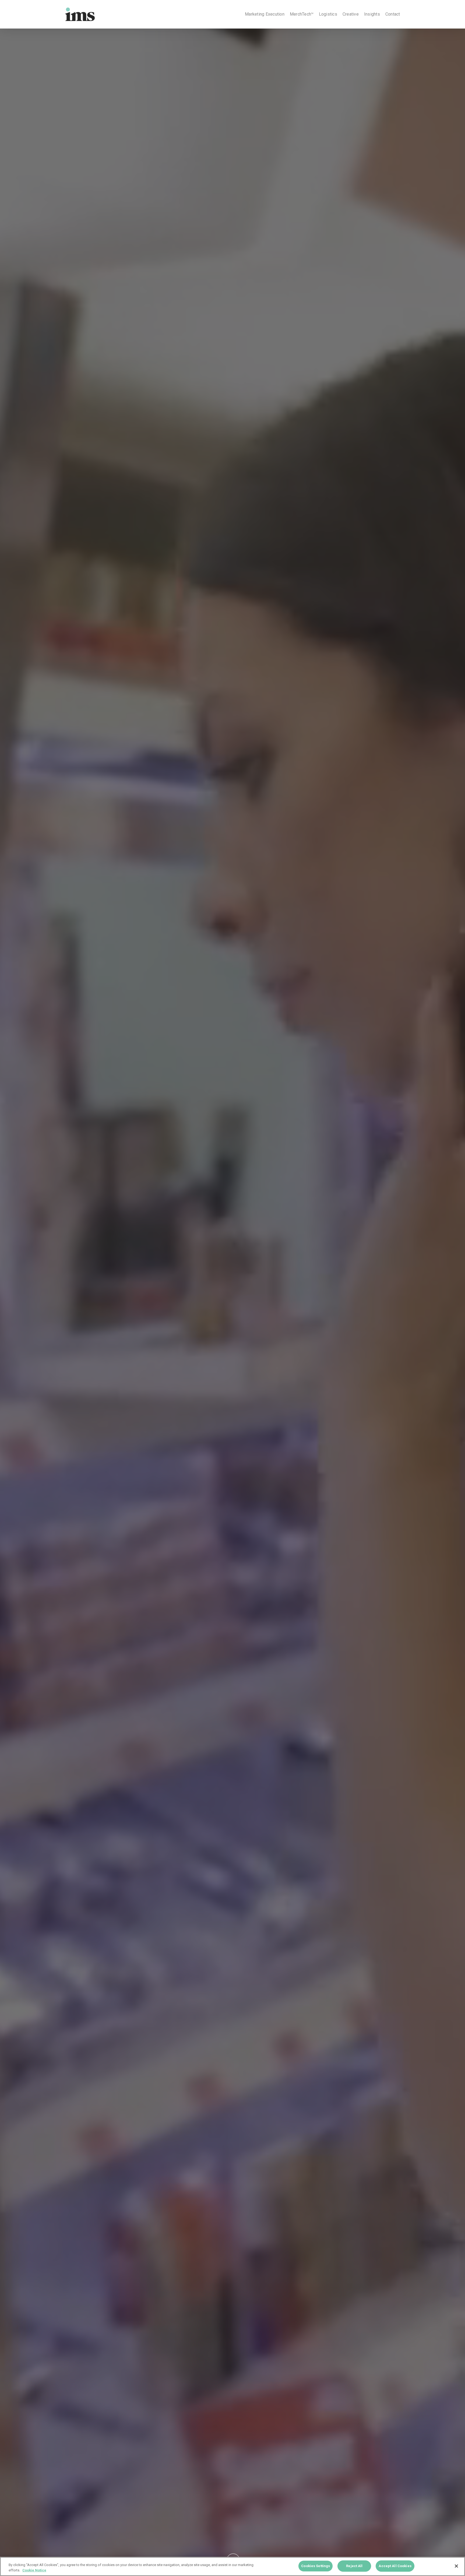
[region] (232, 2566)
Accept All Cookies (395, 2566)
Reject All (354, 2566)
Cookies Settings (316, 2566)
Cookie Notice (34, 2570)
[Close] (456, 2566)
